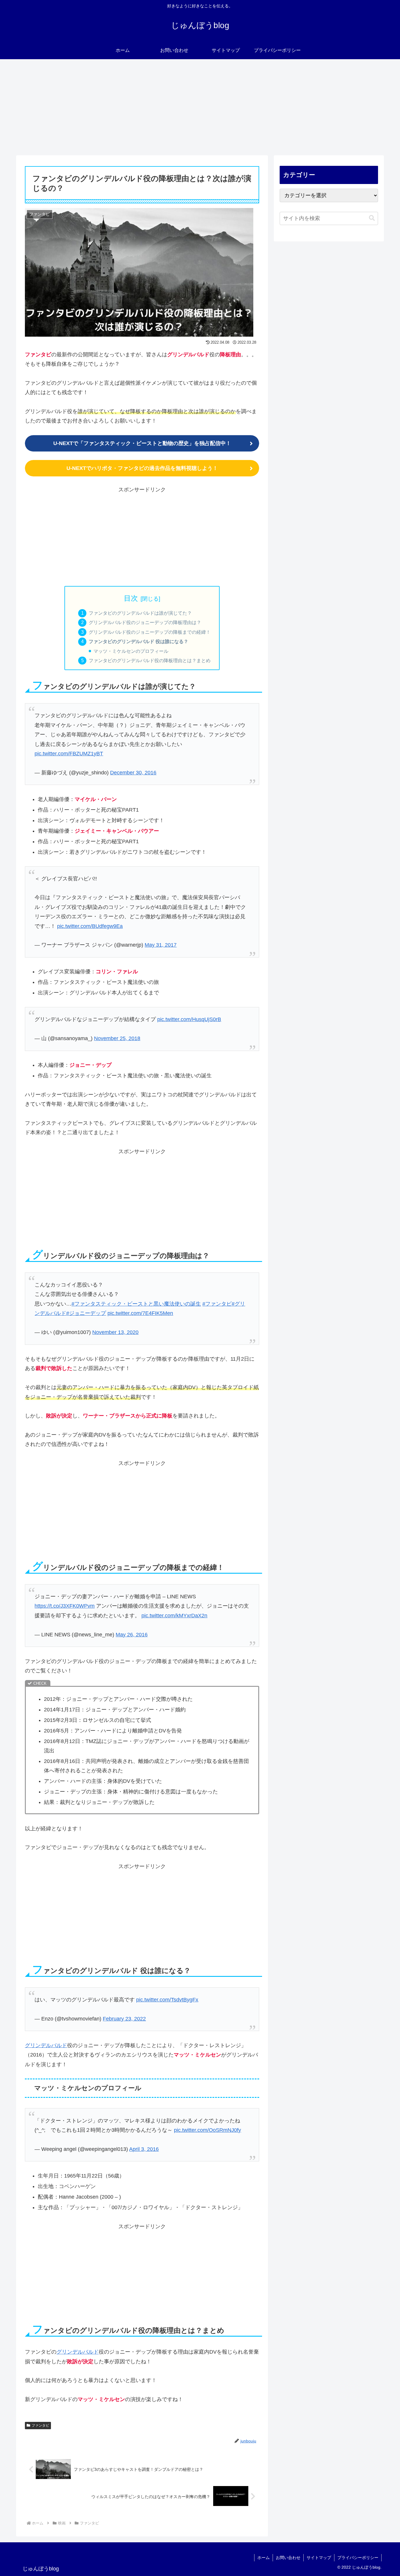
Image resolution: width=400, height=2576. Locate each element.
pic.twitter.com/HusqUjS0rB (189, 1019)
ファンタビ (40, 2425)
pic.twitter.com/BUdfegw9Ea (90, 926)
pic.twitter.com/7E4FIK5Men (140, 1313)
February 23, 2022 (124, 2019)
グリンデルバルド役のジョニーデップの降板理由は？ (145, 622)
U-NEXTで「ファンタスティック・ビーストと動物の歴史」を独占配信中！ (142, 443)
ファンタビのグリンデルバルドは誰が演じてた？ (140, 613)
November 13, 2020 (115, 1332)
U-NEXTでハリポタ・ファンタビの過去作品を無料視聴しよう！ (142, 468)
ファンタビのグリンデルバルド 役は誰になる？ (139, 641)
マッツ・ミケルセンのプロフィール (131, 651)
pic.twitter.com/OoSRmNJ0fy (207, 2130)
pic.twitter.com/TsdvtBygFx (167, 2000)
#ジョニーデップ (86, 1313)
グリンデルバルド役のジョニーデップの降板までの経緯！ (150, 632)
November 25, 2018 (117, 1038)
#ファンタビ (217, 1304)
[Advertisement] (200, 107)
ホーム (264, 2558)
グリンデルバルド (46, 2045)
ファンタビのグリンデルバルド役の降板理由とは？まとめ (150, 660)
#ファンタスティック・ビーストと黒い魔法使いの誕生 (136, 1304)
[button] (372, 218)
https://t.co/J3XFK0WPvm (65, 1606)
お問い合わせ (288, 2558)
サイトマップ (319, 2558)
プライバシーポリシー (358, 2558)
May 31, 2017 (161, 945)
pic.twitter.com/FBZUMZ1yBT (69, 754)
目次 (131, 598)
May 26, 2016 (132, 1635)
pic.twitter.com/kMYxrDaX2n (174, 1616)
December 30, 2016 (133, 773)
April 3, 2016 (144, 2149)
